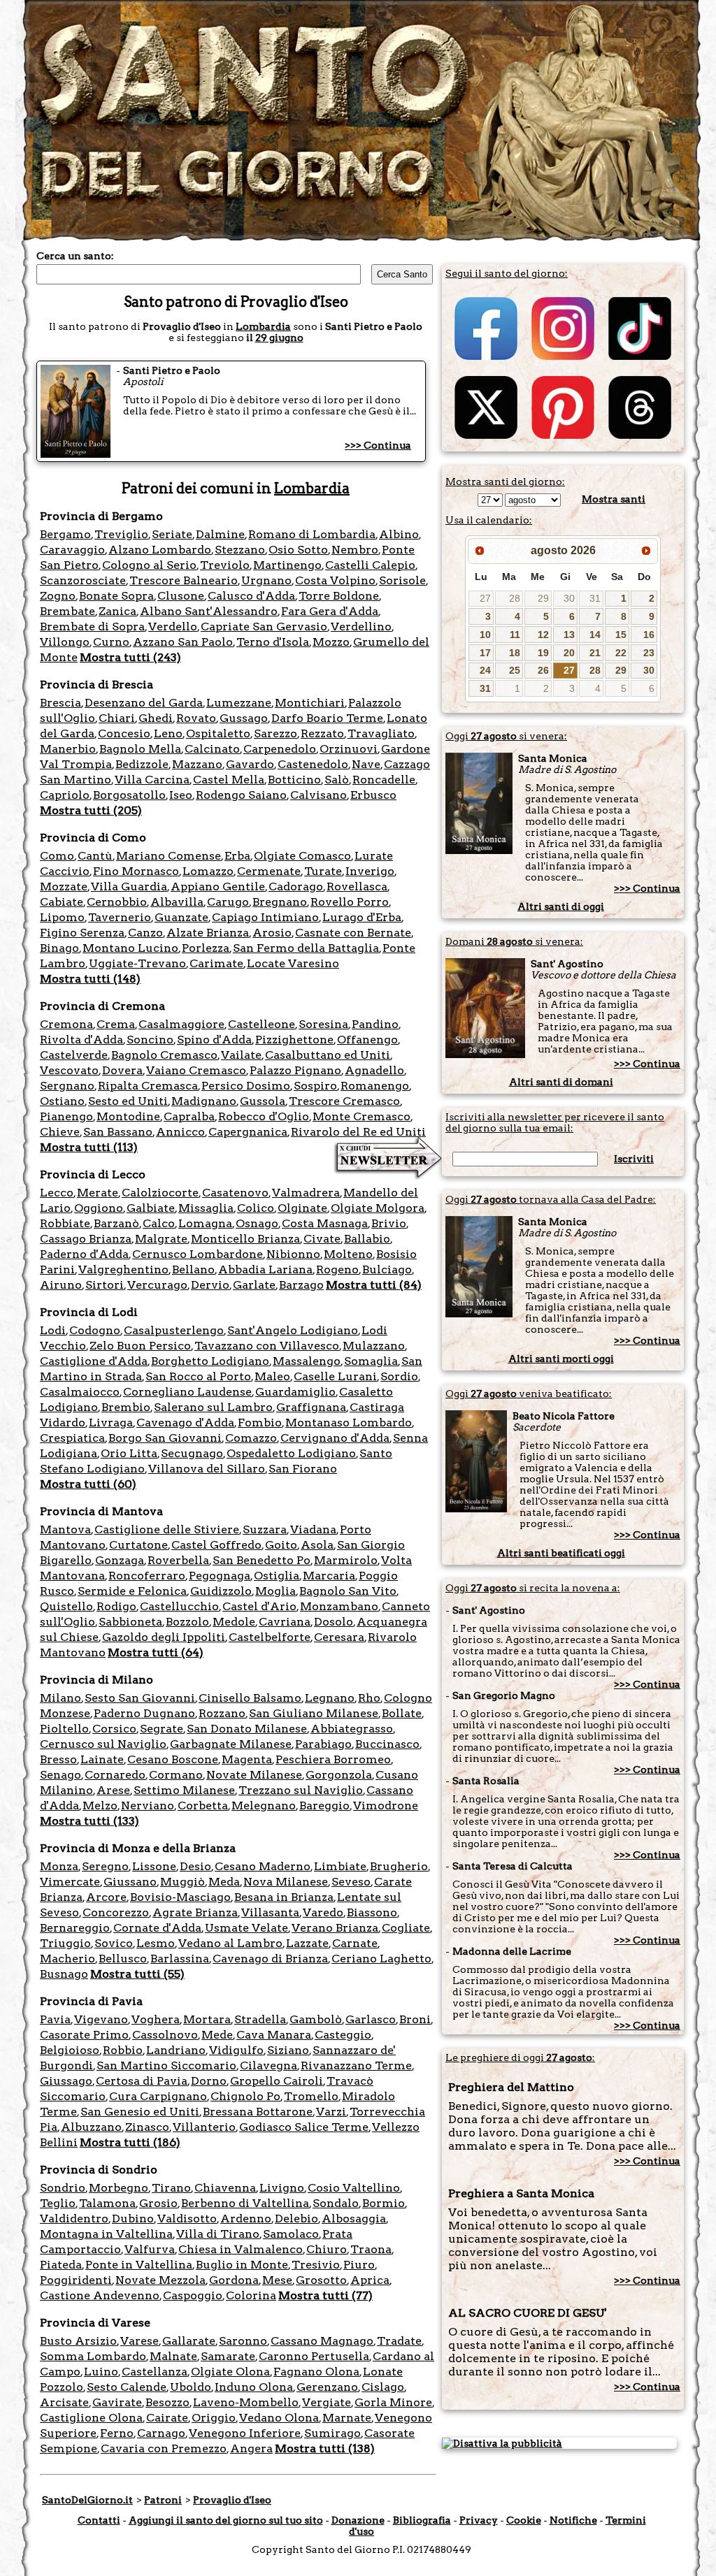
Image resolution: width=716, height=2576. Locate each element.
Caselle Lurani (335, 1376)
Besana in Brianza (284, 1897)
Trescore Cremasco (344, 1101)
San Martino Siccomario (166, 2065)
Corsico (114, 1729)
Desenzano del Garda (144, 703)
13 (569, 635)
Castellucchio (179, 1606)
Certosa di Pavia (142, 2081)
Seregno (105, 1866)
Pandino (375, 1024)
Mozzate (64, 887)
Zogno (58, 596)
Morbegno (119, 2188)
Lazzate (307, 1943)
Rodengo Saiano (241, 795)
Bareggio (324, 1806)
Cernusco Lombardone (198, 1254)
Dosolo (334, 1622)
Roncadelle (384, 780)
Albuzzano (91, 2127)
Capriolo (65, 795)
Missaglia (206, 1208)
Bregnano (280, 902)
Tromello (311, 2096)
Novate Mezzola (160, 2280)
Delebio (296, 2219)
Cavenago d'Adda (185, 1423)
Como (57, 856)
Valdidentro (74, 2219)
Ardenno (246, 2219)
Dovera (122, 1070)
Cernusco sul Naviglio (103, 1744)
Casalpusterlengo (174, 1330)
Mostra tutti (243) (130, 657)
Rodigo (116, 1606)
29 (543, 598)
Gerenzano (327, 2387)
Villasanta (270, 1912)
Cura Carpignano (158, 2096)
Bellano (193, 1269)
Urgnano (266, 580)
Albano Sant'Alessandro (209, 611)
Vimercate (70, 1882)
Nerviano (148, 1806)
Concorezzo (116, 1912)
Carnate (355, 1943)
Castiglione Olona (91, 2418)
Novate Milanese (254, 1775)
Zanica (117, 611)
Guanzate (181, 917)
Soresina (323, 1024)
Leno (168, 733)
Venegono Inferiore (245, 2433)
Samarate (228, 2356)
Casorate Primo (84, 2035)
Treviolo (225, 565)
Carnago (161, 2433)
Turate (323, 871)
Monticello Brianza (245, 1239)
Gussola (263, 1101)
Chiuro (327, 2249)
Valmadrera (306, 1193)
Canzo (145, 933)
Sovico (114, 1943)
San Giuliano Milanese (314, 1713)
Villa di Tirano (218, 2234)
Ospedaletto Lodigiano (291, 1453)
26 (543, 670)
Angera (251, 2448)
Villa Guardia (129, 887)
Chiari (117, 718)
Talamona (107, 2203)
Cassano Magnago (322, 2341)
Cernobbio (117, 902)
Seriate (172, 534)
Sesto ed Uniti (128, 1101)
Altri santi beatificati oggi (561, 1553)
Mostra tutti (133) (89, 1821)
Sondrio (63, 2188)
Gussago (244, 718)
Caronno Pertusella (314, 2356)
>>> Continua (378, 445)
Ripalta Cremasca (148, 1086)
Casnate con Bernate (353, 933)
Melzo (100, 1806)
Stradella (260, 2019)
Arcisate (64, 2402)
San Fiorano (303, 1469)
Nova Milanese (286, 1882)
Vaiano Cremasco (196, 1070)
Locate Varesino (293, 963)
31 (595, 598)
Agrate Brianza (195, 1912)
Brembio (126, 1407)
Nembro (355, 550)
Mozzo (331, 642)
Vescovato (69, 1070)
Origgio (214, 2418)
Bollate (402, 1713)
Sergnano (67, 1086)
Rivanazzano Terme (356, 2065)
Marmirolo (346, 1560)
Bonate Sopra (116, 596)
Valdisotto (187, 2219)
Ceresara (339, 1637)
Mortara (207, 2019)
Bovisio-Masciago (180, 1897)
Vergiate (327, 2402)
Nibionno (293, 1254)
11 (515, 635)
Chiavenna (225, 2188)
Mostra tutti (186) (130, 2142)
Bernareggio (75, 1928)
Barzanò (116, 1223)
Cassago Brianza (86, 1239)
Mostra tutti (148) (90, 979)
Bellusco (123, 1959)
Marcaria (329, 1576)
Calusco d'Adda (251, 596)
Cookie (524, 2520)
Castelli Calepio (370, 565)
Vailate (241, 1055)
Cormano (176, 1775)
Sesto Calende (127, 2387)
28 (515, 598)
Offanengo (367, 1040)
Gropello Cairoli (277, 2081)
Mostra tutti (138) (325, 2448)
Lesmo (156, 1943)
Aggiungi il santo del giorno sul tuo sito (226, 2520)
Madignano (204, 1101)
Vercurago (157, 1285)
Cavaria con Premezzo (164, 2448)
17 (485, 653)
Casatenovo (235, 1193)
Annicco (180, 1132)
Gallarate (189, 2341)
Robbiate (65, 1223)
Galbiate (151, 1208)
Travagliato (381, 733)
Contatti (99, 2520)
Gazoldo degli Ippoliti (164, 1637)
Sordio (399, 1376)
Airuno (61, 1285)
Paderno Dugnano (144, 1713)
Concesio (124, 733)
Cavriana (285, 1622)
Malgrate (161, 1239)
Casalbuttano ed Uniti (328, 1055)
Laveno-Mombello (246, 2402)
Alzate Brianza (208, 933)
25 (515, 670)
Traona (371, 2249)
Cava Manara (274, 2035)
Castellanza (155, 2372)
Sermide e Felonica (132, 1591)
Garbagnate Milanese (231, 1744)
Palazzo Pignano (295, 1070)
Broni (415, 2019)
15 (621, 635)
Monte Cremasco (361, 1116)
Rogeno (337, 1269)
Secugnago (192, 1453)
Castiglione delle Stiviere (167, 1529)
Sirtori (105, 1285)
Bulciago (387, 1269)
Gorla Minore (393, 2402)
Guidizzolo (221, 1591)
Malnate (173, 2356)
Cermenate (269, 871)
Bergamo (65, 534)
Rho (369, 1698)
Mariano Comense (169, 856)
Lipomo (62, 917)
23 (649, 653)
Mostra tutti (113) (89, 1147)
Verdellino (361, 627)
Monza (59, 1866)
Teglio (58, 2203)
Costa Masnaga (325, 1223)
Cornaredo (115, 1775)
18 (515, 653)
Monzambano (339, 1606)
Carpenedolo (280, 749)
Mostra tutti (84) (374, 1285)
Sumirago (332, 2433)
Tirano (171, 2188)
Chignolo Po (245, 2096)
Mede (217, 2035)
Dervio (210, 1285)
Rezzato (322, 733)
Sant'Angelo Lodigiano (293, 1330)
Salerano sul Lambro (213, 1407)
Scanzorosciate (83, 580)
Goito (281, 1545)
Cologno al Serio (149, 565)
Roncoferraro (147, 1576)
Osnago (257, 1223)
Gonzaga (120, 1560)
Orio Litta (129, 1453)
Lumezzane (239, 703)
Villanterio (204, 2127)
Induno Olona (254, 2387)
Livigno (282, 2188)
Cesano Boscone (173, 1759)
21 (595, 653)
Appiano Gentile (218, 887)
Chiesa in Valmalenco (241, 2249)
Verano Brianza (335, 1928)
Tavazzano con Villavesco (267, 1346)
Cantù (95, 856)
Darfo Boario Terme (327, 718)
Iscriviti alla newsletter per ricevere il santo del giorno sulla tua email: (555, 1122)
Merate (98, 1193)
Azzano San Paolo (183, 642)
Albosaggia (354, 2219)
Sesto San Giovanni (140, 1698)
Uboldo (191, 2387)
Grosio (158, 2203)
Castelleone (262, 1024)
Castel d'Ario (259, 1606)
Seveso (351, 1882)
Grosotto (321, 2280)
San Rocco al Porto (198, 1376)
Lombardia (263, 326)
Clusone (181, 596)
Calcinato (212, 749)
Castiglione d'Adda (94, 1361)
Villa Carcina (152, 780)
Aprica (370, 2280)
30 (569, 598)
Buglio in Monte (242, 2265)
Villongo (65, 642)
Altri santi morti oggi (561, 1359)
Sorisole (402, 580)
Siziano (288, 2050)
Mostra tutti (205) (91, 810)
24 (485, 670)
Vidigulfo (236, 2050)
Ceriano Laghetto (381, 1959)
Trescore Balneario (184, 580)
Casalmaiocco (80, 1392)
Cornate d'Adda (157, 1928)
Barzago (301, 1285)
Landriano (176, 2050)
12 (543, 635)
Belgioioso (70, 2050)
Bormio (384, 2203)
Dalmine (220, 534)
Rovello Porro (350, 902)
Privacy (479, 2520)
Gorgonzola (339, 1775)
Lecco (57, 1193)
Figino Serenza (82, 933)
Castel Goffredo (216, 1545)
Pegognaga (220, 1576)
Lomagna (205, 1223)
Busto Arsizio (78, 2341)
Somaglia (371, 1361)
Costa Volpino (335, 580)
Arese (113, 1790)
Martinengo (287, 565)
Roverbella (178, 1560)
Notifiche (573, 2520)
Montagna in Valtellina (106, 2234)
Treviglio (121, 534)
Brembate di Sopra (92, 627)
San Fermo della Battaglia (306, 948)
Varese (139, 2341)
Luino (101, 2372)
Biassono (372, 1912)
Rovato (196, 718)
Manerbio (68, 749)
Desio (195, 1866)
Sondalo (336, 2203)
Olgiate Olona (230, 2372)
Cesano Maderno (263, 1866)
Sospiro (315, 1086)
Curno (111, 642)
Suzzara (265, 1529)
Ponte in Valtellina (139, 2265)
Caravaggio (72, 550)
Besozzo (167, 2402)
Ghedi (156, 718)
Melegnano (264, 1806)
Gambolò (316, 2019)
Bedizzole (142, 764)
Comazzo (251, 1438)
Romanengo (375, 1086)
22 (621, 653)
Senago (60, 1775)
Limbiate (340, 1866)
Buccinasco (387, 1744)
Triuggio (65, 1943)
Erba (237, 856)
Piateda (61, 2265)
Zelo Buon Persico (140, 1346)
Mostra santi (614, 499)
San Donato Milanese (247, 1729)
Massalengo (307, 1361)
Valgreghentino (123, 1269)
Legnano (330, 1698)
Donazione (358, 2520)
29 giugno (279, 338)
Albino (399, 534)
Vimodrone (386, 1806)
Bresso (58, 1759)
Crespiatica (72, 1438)
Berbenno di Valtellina (245, 2203)
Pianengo (66, 1116)
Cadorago (296, 887)
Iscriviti (634, 1159)
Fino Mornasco (136, 871)
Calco (159, 1223)
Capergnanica (248, 1132)
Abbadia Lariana (265, 1269)
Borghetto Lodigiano (210, 1361)
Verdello (173, 627)
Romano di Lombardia (312, 534)
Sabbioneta (130, 1622)
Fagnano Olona (316, 2372)
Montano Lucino (130, 948)
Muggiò (182, 1882)
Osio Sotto (298, 550)
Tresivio (316, 2265)
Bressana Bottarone (258, 2112)
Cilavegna (268, 2065)
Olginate (302, 1208)
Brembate (67, 611)
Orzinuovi (349, 749)
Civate (322, 1239)
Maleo (272, 1376)
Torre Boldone (339, 596)
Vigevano (101, 2019)
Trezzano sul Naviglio (301, 1790)
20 (569, 653)
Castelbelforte (270, 1637)
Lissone (154, 1866)
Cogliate (406, 1928)
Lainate (102, 1759)
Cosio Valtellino (354, 2188)
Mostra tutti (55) (137, 1974)
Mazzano (197, 764)
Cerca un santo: (75, 256)
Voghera (156, 2019)
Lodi (53, 1330)
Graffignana (311, 1407)
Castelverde (74, 1055)
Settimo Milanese (184, 1790)
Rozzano (222, 1713)
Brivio (389, 1223)
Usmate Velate (246, 1928)
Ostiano (62, 1101)
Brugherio (399, 1866)
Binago (59, 948)
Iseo (181, 795)
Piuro (359, 2265)
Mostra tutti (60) (88, 1484)
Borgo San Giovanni (165, 1438)
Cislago (383, 2387)
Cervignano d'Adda (335, 1438)
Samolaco (291, 2234)
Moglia (275, 1591)
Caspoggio (193, 2295)
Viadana (313, 1529)
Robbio (123, 2050)
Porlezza (206, 948)
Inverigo (370, 871)
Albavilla (177, 902)
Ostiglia (277, 1576)
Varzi (331, 2112)
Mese (277, 2280)
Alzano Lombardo (160, 550)
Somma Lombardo (93, 2356)
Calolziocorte (160, 1193)
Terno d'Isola (273, 642)
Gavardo (250, 764)
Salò (337, 780)
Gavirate (117, 2402)
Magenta (247, 1759)
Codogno (95, 1330)
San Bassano (118, 1132)
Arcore (106, 1897)
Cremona (66, 1024)
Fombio (260, 1423)
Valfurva (150, 2249)
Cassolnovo (165, 2035)
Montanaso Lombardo (349, 1423)
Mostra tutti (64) (156, 1652)
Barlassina (180, 1959)
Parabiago (323, 1744)
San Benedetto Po (262, 1560)
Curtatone (138, 1545)
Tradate (399, 2341)
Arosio (272, 933)
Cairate (167, 2418)
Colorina (251, 2295)
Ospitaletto (218, 733)
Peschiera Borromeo (333, 1759)
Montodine (128, 1116)
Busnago (64, 1974)
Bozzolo (187, 1622)
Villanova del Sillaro (207, 1469)
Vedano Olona (279, 2418)
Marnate (347, 2418)
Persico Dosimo (246, 1086)
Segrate (162, 1729)
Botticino (294, 780)
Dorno (209, 2081)
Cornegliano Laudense (187, 1392)
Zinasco (147, 2127)
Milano (60, 1698)
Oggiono (99, 1208)
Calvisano (318, 795)
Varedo (323, 1912)
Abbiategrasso (352, 1729)
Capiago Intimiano (265, 917)
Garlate (254, 1285)
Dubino (133, 2219)
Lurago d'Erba (362, 917)
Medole (234, 1622)
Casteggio (343, 2035)
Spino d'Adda (214, 1040)
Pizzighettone (294, 1040)
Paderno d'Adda (84, 1254)
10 (485, 635)
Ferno (117, 2433)
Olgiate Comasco (302, 856)
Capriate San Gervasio (264, 627)
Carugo (228, 902)
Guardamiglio (295, 1392)
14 (595, 635)
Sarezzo (275, 733)
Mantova (65, 1529)
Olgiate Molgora (378, 1208)
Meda (224, 1882)
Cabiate (62, 902)
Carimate (216, 963)
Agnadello (374, 1070)
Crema (116, 1024)
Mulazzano (374, 1346)
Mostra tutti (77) (325, 2295)
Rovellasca (357, 887)
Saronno (243, 2341)
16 (649, 635)
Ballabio (367, 1239)
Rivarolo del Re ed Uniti (358, 1132)
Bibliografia (422, 2520)
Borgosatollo (129, 795)
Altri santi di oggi (561, 906)
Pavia (55, 2019)
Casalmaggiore (181, 1024)
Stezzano (240, 550)
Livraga (111, 1423)
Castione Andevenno (100, 2295)
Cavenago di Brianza (270, 1959)
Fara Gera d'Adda (330, 611)
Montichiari (310, 703)
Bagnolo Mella (140, 749)
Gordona (234, 2280)
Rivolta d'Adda (81, 1040)
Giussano (130, 1882)
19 (543, 653)
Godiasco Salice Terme (304, 2127)
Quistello (66, 1606)
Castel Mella (229, 780)
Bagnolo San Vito (348, 1591)
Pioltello (64, 1729)
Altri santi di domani (561, 1082)
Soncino (150, 1040)
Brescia (60, 703)
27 (485, 598)
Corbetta (203, 1806)
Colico (256, 1208)
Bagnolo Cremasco (164, 1055)
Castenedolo (313, 764)
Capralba (189, 1116)
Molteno (348, 1254)
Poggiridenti (76, 2280)
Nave (366, 764)
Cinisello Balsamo (250, 1698)
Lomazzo (208, 871)
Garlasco (371, 2019)
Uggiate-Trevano (137, 963)
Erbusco (373, 795)
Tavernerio (120, 917)
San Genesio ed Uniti (140, 2112)
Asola (317, 1545)
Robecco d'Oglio (264, 1116)
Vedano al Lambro (230, 1943)
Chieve (60, 1132)
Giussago (66, 2081)
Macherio (67, 1959)
